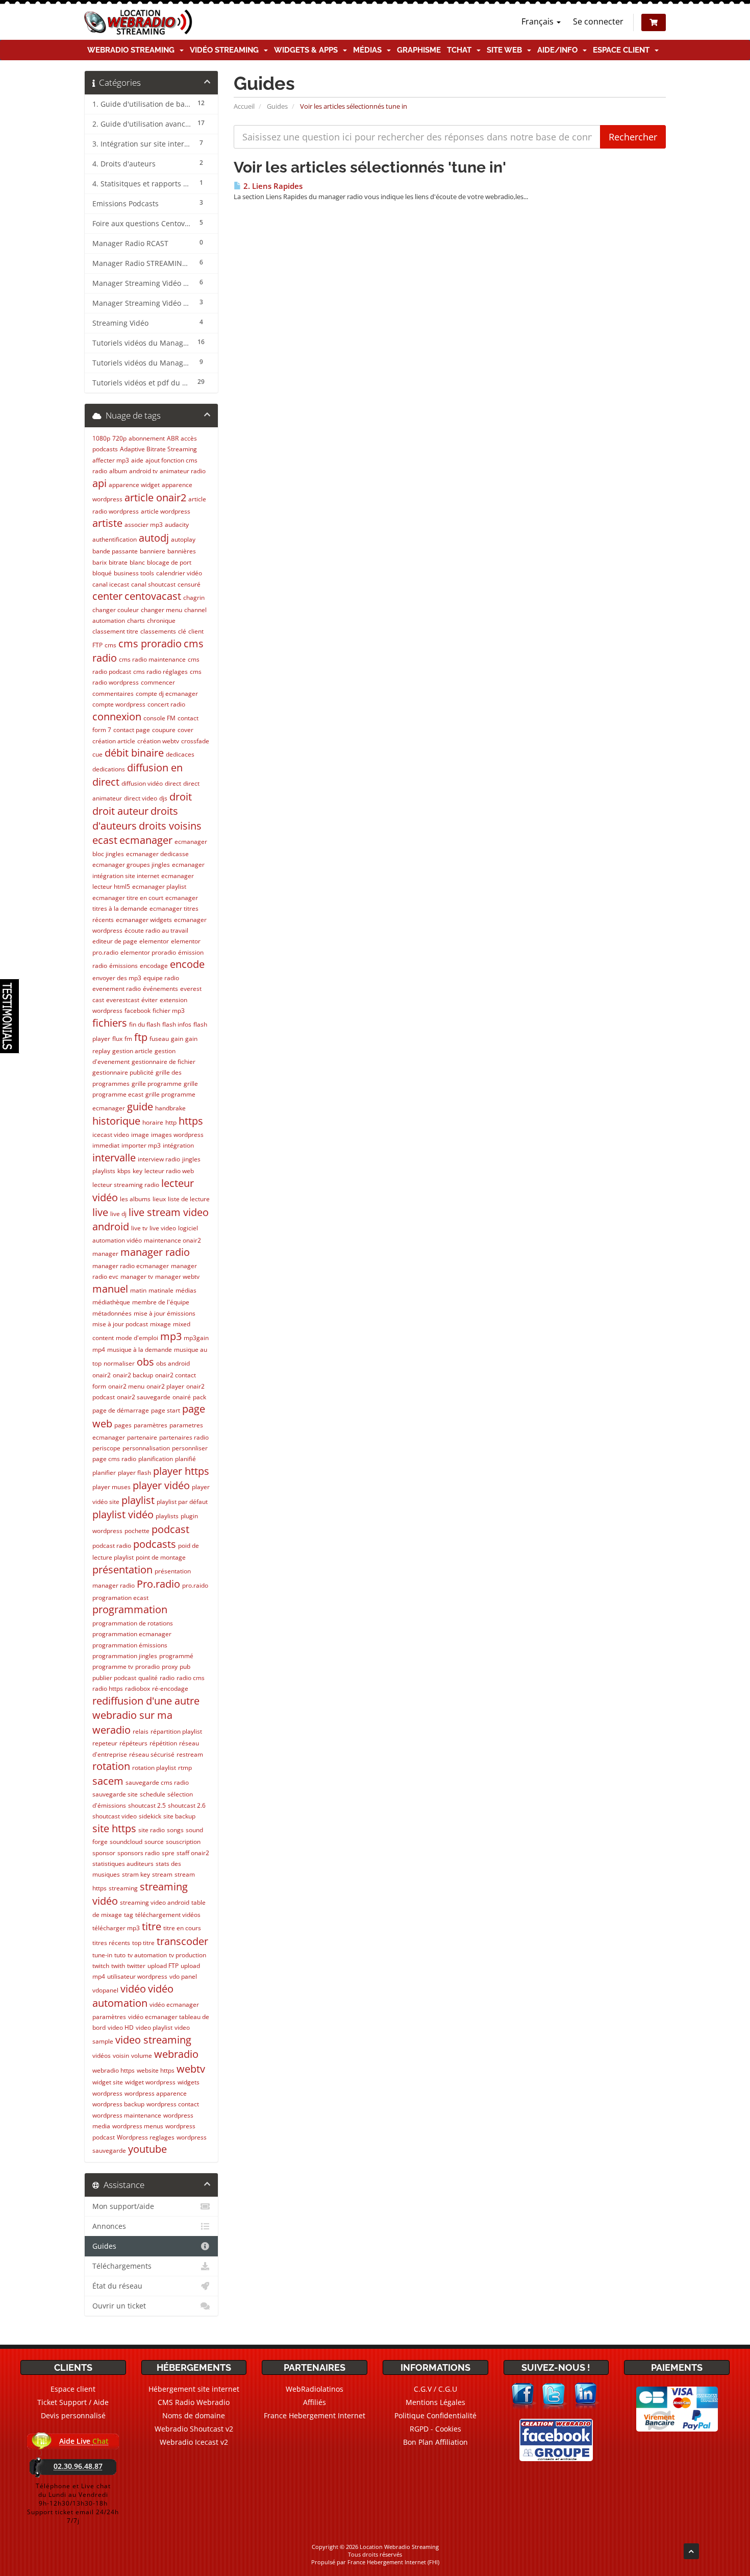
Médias (369, 50)
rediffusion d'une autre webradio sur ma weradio (146, 1715)
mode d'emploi (137, 1338)
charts (136, 621)
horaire (153, 1122)
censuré (189, 584)
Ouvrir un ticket (119, 2306)
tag (129, 1915)
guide (140, 1107)
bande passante (115, 551)
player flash (134, 1473)
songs (175, 1830)
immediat (106, 1145)
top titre (143, 1943)
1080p (101, 438)
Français (539, 21)
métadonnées (112, 1313)
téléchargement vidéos (168, 1915)
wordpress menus (138, 2126)
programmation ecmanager (132, 1634)
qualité (148, 1678)
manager (105, 1254)
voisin (121, 2056)
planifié (185, 1459)
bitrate (118, 562)
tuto (120, 1955)
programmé (176, 1656)
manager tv (137, 1277)
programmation (130, 1609)
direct (173, 783)
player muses (111, 1487)
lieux (159, 1199)
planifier (104, 1473)
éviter (149, 1000)
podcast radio (112, 1546)
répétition (163, 1743)
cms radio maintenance (152, 659)
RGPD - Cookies (435, 2429)
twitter (136, 1966)
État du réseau (117, 2286)
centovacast (153, 596)
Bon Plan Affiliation (435, 2442)
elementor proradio (148, 952)
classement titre (115, 631)
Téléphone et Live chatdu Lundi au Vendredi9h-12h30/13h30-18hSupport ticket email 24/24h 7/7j (73, 2503)
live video (163, 1228)
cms (110, 645)
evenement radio (117, 989)
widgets (189, 2082)
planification (156, 1459)
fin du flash (145, 1024)
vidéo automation (133, 1996)
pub (185, 1667)
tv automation (147, 1955)
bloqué (102, 573)
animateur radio (183, 471)
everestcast (123, 1000)
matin (138, 1290)
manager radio (155, 1252)
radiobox (137, 1688)
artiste (107, 523)
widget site (108, 2082)
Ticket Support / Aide (73, 2402)
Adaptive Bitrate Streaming (158, 449)
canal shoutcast (153, 584)
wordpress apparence (156, 2093)
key (137, 1171)
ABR (173, 438)
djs (163, 798)
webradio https (114, 2070)
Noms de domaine (194, 2415)
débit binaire (134, 753)
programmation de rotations (133, 1623)
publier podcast (114, 1678)
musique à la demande (140, 1350)
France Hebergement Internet (315, 2415)
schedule (153, 1794)
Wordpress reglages (146, 2137)
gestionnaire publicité (123, 1072)
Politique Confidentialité (435, 2415)
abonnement (147, 438)
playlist (138, 1500)
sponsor (104, 1853)
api (99, 483)
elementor (154, 941)
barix (99, 562)
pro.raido (195, 1585)
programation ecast (120, 1598)
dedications (109, 769)
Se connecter (598, 21)
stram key (136, 1874)
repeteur (105, 1743)
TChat (461, 50)
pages (123, 1425)
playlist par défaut (182, 1502)
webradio (176, 2054)
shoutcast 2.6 (187, 1805)
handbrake (170, 1108)
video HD (121, 2027)
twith (118, 1966)
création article (114, 741)
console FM (159, 718)
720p (119, 438)
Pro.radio (158, 1584)
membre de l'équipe (161, 1302)
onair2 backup (133, 1375)
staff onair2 (193, 1853)
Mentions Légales (435, 2402)
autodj (154, 538)
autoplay (183, 539)
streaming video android (155, 1902)
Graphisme (419, 50)
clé (182, 631)
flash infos (177, 1024)
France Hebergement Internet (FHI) (393, 2562)
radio (167, 1678)
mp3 (171, 1336)
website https (156, 2070)
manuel (110, 1289)
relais (141, 1731)
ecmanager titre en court (128, 898)
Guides (277, 106)
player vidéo (161, 1485)
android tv (143, 471)
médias (186, 1290)
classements (158, 631)
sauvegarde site (115, 1794)
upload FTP (163, 1966)
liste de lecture (189, 1199)
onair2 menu (126, 1386)
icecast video (111, 1135)
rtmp (185, 1768)
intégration (178, 1145)
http (171, 1122)
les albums (135, 1199)
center (107, 596)
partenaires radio (184, 1437)
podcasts (155, 1544)
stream (162, 1874)
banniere (153, 551)
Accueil (244, 106)
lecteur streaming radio (126, 1185)
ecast (105, 840)
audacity (177, 525)
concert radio (166, 704)
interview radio (159, 1159)
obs (145, 1362)
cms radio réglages (160, 672)
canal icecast (111, 584)
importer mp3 (141, 1145)
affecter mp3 (111, 460)
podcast (170, 1529)
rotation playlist (154, 1768)
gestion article (132, 1051)
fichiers (110, 1023)
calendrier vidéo (179, 573)
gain (177, 1039)
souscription (183, 1842)
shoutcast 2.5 (147, 1805)
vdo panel (183, 1976)
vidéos (102, 2056)
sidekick (150, 1816)
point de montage (161, 1557)
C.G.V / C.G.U (435, 2389)
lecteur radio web (169, 1171)
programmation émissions (130, 1645)
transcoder (182, 1941)
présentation (122, 1570)
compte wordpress (119, 704)
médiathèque (111, 1302)
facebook (137, 1011)
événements (160, 989)
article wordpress (166, 511)
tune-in (102, 1955)
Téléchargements (122, 2266)
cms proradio (150, 643)
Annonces (109, 2226)
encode (187, 964)
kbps (124, 1171)
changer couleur (116, 610)
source (154, 1842)
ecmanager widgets (144, 920)
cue (97, 754)
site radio (152, 1830)
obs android (173, 1363)
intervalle (114, 1158)
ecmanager (146, 840)
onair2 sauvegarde (144, 1397)
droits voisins (170, 826)
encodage (154, 966)
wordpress (107, 2093)
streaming (123, 1888)
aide (137, 460)
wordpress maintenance (127, 2115)
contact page (132, 730)
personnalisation (146, 1448)
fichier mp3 (169, 1011)
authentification (115, 539)
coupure (164, 730)
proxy (170, 1667)
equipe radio (161, 978)
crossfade (195, 741)
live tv (139, 1228)
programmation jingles (125, 1656)
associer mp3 (144, 525)
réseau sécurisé (152, 1754)
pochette (137, 1531)
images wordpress (177, 1135)
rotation (111, 1766)
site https (114, 1828)
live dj (118, 1214)
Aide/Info (559, 50)
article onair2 (155, 497)
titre (152, 1926)
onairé (182, 1397)
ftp (141, 1037)
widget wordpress (150, 2082)
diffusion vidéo (142, 783)
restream (190, 1754)
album (118, 471)
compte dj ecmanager (167, 694)
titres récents (111, 1943)
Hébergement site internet (194, 2389)
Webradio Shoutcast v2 (194, 2429)
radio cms (191, 1678)
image (140, 1135)
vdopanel (105, 1990)
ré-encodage (170, 1688)
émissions (123, 966)
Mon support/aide (123, 2206)
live (100, 1212)
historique (116, 1121)
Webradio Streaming (133, 50)
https (191, 1121)
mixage (160, 1324)
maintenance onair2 (172, 1240)
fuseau (159, 1039)
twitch (101, 1966)
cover (185, 730)
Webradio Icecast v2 (194, 2442)
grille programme (157, 1084)
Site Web (506, 50)
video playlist (154, 2027)
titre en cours (182, 1928)
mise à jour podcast (120, 1324)
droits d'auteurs (135, 818)
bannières (182, 551)
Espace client (623, 50)
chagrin (194, 598)
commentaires (113, 694)
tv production (187, 1955)
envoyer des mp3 (117, 978)
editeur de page (115, 941)
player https (181, 1471)
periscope (106, 1448)
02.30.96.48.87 (78, 2466)
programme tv (113, 1667)
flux (117, 1039)
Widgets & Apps (308, 50)
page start (166, 1410)
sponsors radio (139, 1853)
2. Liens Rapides (272, 186)
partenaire (142, 1437)
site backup (179, 1816)
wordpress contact (173, 2104)
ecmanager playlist (159, 886)
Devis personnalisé (73, 2415)
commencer (158, 682)
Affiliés (315, 2402)
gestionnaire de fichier (164, 1062)
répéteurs (133, 1743)
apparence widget (134, 485)
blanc (137, 562)
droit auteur (120, 811)
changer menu (161, 610)
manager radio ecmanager (131, 1266)
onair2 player (165, 1386)
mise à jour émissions (165, 1313)
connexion (117, 716)
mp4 (99, 1350)
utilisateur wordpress (137, 1976)
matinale (161, 1290)
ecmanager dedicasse (157, 854)
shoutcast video (115, 1816)
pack (199, 1397)
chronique (161, 621)
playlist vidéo (123, 1514)
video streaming (153, 2040)
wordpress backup (118, 2104)
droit (181, 797)
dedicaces (180, 754)
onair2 (102, 1375)
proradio (147, 1667)
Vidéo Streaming (226, 50)
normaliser (119, 1363)
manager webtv (177, 1277)
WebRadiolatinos (315, 2389)
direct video (141, 798)
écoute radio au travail (156, 930)
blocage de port (169, 562)
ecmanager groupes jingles (131, 865)
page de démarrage (121, 1410)
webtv (191, 2069)
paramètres (151, 1425)
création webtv (158, 741)
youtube (147, 2149)
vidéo (133, 1989)
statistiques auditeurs (123, 1864)
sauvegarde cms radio (157, 1782)
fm (128, 1039)
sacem (108, 1781)
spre (168, 1853)
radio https (108, 1688)
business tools (134, 573)
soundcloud (126, 1842)
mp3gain (196, 1338)
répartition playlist (176, 1731)
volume (142, 2056)
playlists (167, 1516)
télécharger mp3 (116, 1928)
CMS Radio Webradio (194, 2402)
